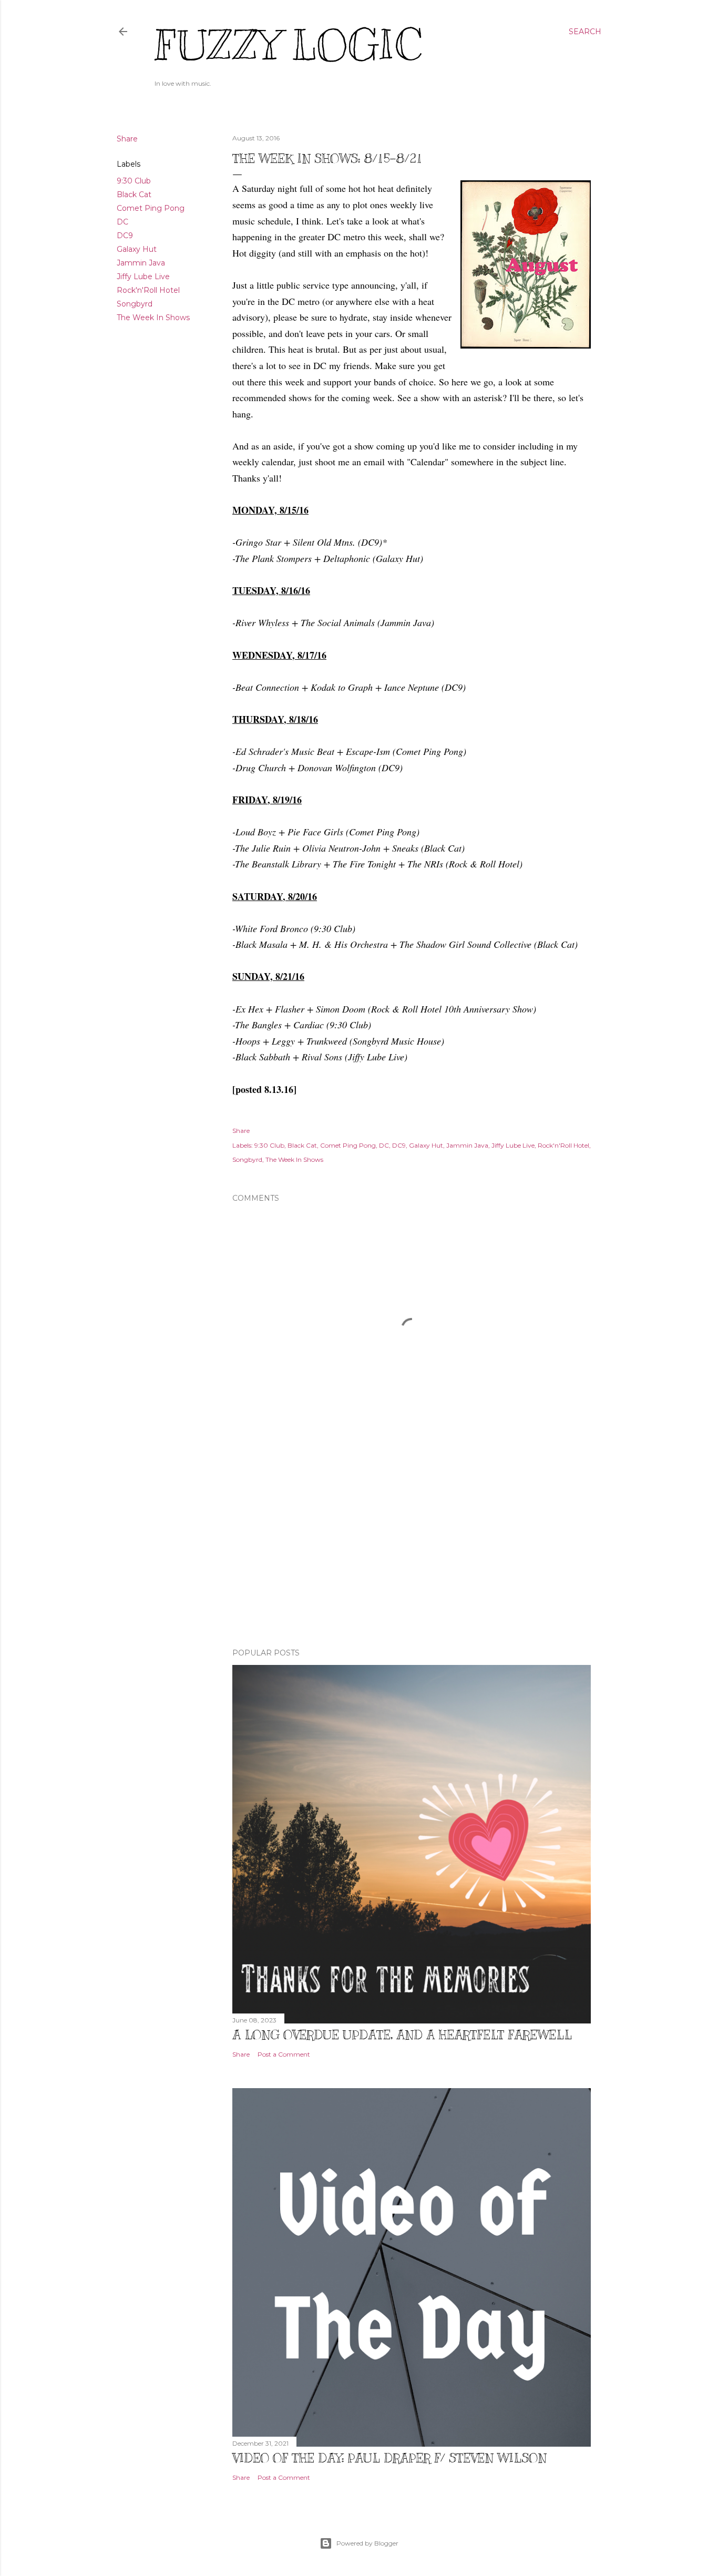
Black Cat (134, 195)
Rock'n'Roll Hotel (148, 290)
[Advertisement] (412, 1548)
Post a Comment (284, 2054)
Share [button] (127, 139)
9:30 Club (134, 181)
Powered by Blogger (367, 2543)
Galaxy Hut (137, 249)
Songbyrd (135, 304)
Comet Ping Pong (151, 208)
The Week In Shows (153, 318)
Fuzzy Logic (288, 45)
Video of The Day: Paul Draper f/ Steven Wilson (389, 2458)
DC (122, 222)
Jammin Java (141, 263)
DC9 (125, 236)
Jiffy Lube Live (143, 277)
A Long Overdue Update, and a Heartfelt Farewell (402, 2035)
